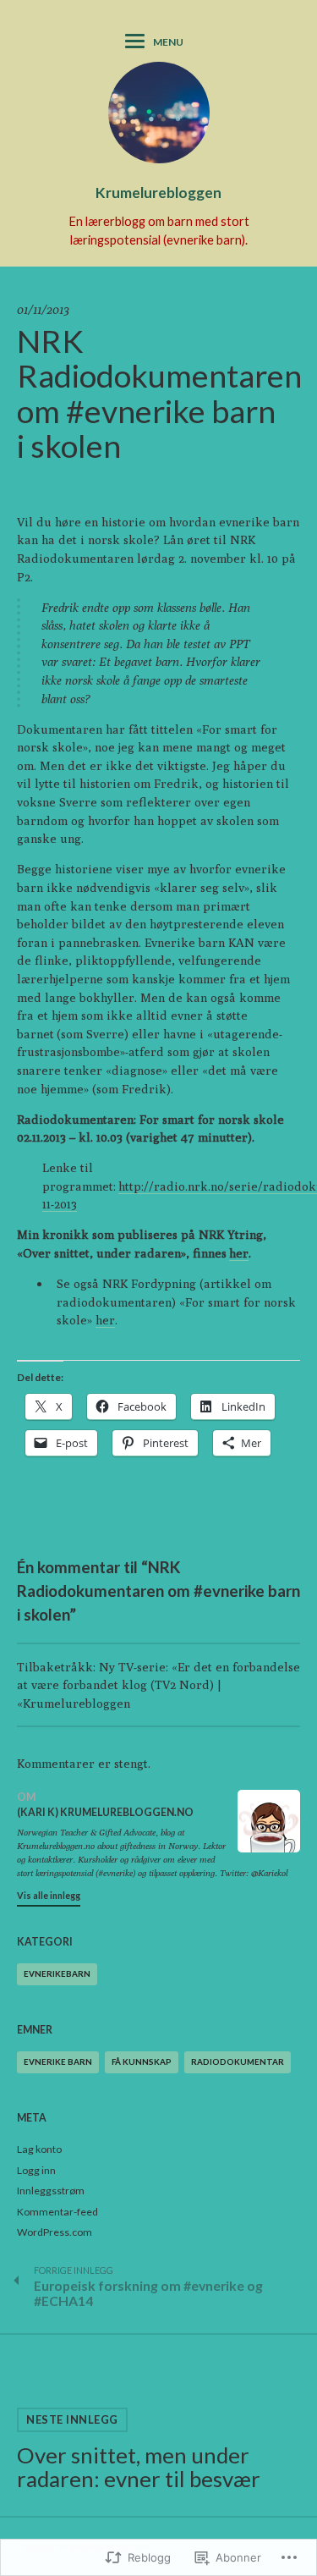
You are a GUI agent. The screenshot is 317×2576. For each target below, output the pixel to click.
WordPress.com (55, 2232)
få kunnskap (142, 2061)
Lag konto (39, 2149)
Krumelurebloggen (158, 193)
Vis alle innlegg (49, 1895)
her (239, 1253)
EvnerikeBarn (57, 1973)
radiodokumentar (238, 2061)
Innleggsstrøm (51, 2191)
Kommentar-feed (57, 2212)
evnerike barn (58, 2061)
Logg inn (36, 2170)
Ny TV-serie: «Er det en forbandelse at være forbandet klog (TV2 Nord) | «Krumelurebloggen (158, 1685)
